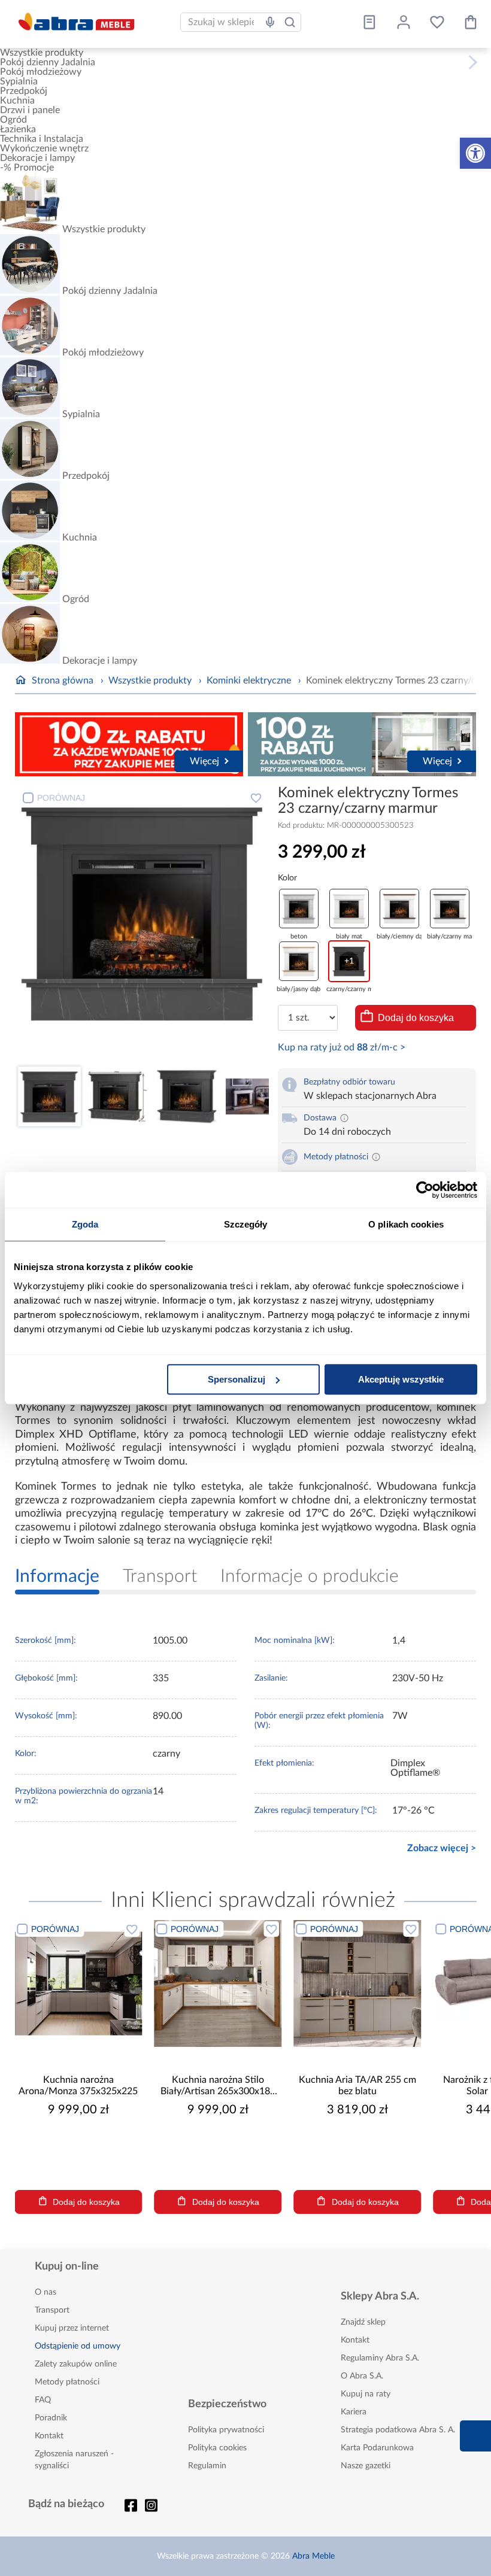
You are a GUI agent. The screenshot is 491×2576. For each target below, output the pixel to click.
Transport (52, 2310)
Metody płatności (67, 2382)
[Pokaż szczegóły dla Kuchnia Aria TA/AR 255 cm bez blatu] (357, 1984)
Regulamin (207, 2466)
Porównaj (61, 798)
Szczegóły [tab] (246, 1224)
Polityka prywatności (226, 2430)
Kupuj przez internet (72, 2328)
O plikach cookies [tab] (406, 1224)
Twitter (151, 2505)
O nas (46, 2292)
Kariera (354, 2412)
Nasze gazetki (366, 2466)
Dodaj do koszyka (416, 1018)
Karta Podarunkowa (377, 2448)
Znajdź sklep (363, 2322)
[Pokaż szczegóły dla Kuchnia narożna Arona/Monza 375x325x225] (78, 1984)
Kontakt (49, 2436)
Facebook (131, 2505)
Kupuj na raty (366, 2394)
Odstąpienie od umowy (78, 2346)
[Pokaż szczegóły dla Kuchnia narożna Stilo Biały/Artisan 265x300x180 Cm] (218, 1984)
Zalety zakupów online (76, 2364)
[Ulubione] (437, 22)
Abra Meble (313, 2556)
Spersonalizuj (237, 1379)
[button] (475, 153)
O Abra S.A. (362, 2376)
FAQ (43, 2400)
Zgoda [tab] (85, 1224)
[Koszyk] (471, 22)
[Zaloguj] (404, 22)
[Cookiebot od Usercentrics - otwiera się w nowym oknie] (425, 1190)
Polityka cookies (217, 2448)
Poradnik (51, 2418)
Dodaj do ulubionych (256, 798)
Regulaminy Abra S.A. (380, 2358)
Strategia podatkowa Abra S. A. (398, 2430)
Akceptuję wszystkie (401, 1379)
